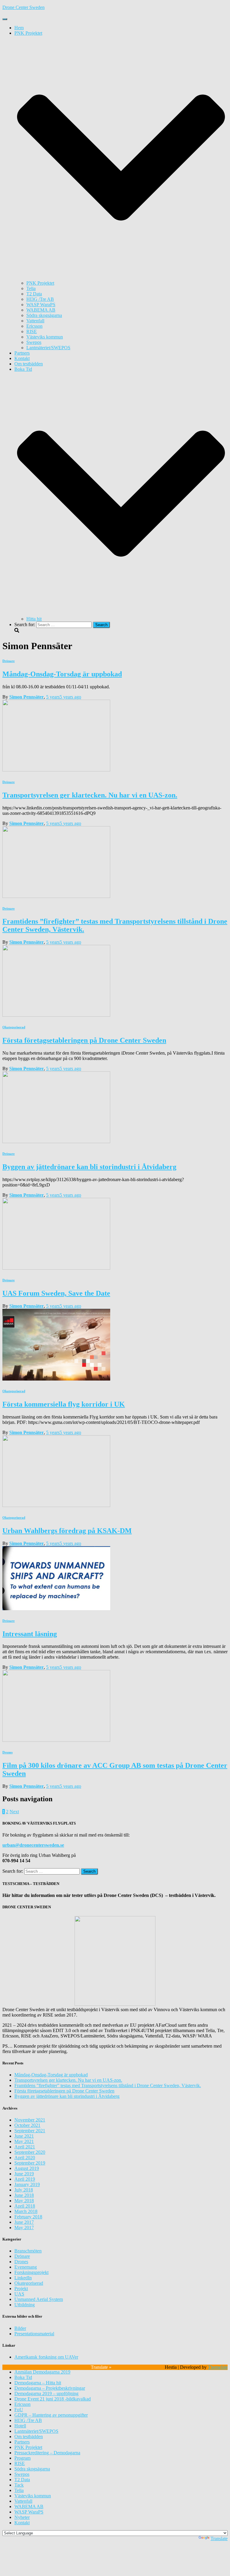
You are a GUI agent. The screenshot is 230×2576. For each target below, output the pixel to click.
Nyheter (22, 2517)
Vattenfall (35, 321)
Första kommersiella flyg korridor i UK (64, 1404)
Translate (219, 2538)
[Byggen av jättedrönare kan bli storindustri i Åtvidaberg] (56, 1141)
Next (14, 1812)
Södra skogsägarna (44, 315)
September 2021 (30, 2131)
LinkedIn (23, 2278)
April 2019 (25, 2179)
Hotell (20, 2426)
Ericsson (34, 326)
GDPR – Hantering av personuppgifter (51, 2415)
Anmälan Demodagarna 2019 (42, 2372)
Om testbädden (29, 364)
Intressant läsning (30, 1634)
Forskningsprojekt (31, 2272)
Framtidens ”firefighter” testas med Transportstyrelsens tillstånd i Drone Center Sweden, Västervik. (108, 2085)
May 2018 (24, 2201)
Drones (7, 1752)
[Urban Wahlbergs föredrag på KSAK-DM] (56, 1505)
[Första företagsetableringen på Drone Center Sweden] (56, 1015)
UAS (19, 2294)
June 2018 (24, 2195)
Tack (19, 2485)
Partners (22, 353)
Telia (31, 288)
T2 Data (34, 294)
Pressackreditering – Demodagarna (47, 2453)
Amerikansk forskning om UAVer (46, 2357)
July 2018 (24, 2190)
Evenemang (26, 2267)
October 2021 (27, 2125)
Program (22, 2458)
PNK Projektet (40, 283)
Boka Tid (23, 2377)
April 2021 (25, 2147)
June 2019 (24, 2174)
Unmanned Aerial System (39, 2299)
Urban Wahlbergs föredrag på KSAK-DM (67, 1531)
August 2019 (27, 2168)
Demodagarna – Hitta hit (38, 2383)
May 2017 (24, 2227)
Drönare (9, 661)
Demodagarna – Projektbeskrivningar (50, 2388)
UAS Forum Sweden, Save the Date (56, 1293)
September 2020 (30, 2152)
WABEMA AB (41, 310)
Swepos (34, 342)
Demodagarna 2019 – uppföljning (46, 2393)
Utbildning (25, 2305)
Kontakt (22, 358)
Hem (19, 28)
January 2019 (27, 2184)
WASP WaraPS (41, 305)
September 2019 (30, 2163)
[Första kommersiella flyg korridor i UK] (56, 1379)
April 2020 (25, 2158)
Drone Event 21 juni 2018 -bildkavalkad (53, 2399)
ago (64, 697)
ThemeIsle (218, 2367)
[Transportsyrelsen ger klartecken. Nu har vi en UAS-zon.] (56, 770)
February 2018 (28, 2217)
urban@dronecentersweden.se (33, 1845)
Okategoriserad (14, 1027)
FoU (19, 2410)
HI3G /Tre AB (40, 299)
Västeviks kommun (45, 337)
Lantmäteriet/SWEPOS (48, 348)
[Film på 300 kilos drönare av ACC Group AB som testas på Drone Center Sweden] (56, 1740)
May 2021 (24, 2141)
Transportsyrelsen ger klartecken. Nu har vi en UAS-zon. (90, 795)
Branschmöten (28, 2251)
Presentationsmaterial (34, 2334)
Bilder (20, 2328)
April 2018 (25, 2206)
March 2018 (26, 2211)
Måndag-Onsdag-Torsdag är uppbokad (62, 674)
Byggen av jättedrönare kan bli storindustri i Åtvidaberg (89, 1167)
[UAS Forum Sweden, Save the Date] (56, 1268)
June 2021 (24, 2136)
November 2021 (30, 2120)
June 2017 (24, 2222)
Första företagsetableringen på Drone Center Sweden (84, 1040)
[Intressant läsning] (56, 1609)
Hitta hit (34, 619)
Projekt (21, 2288)
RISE (32, 331)
